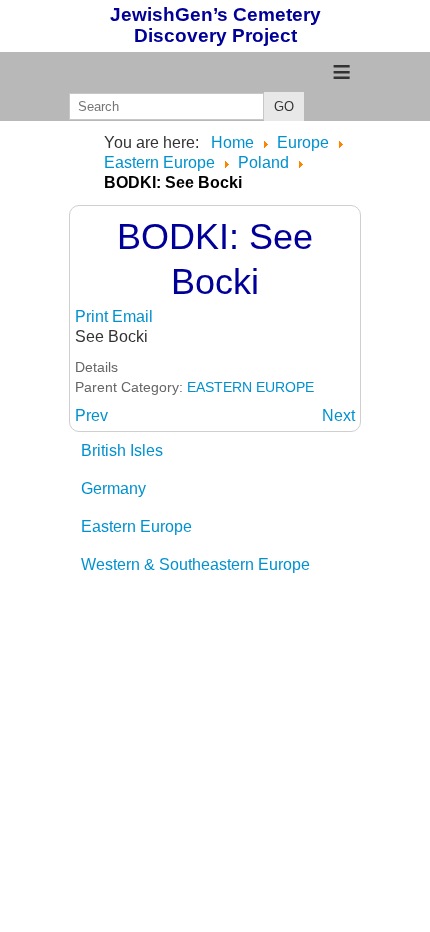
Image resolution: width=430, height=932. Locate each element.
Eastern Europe (136, 526)
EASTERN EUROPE (250, 387)
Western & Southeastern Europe (195, 564)
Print (93, 316)
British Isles (122, 450)
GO (284, 106)
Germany (113, 488)
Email (132, 316)
